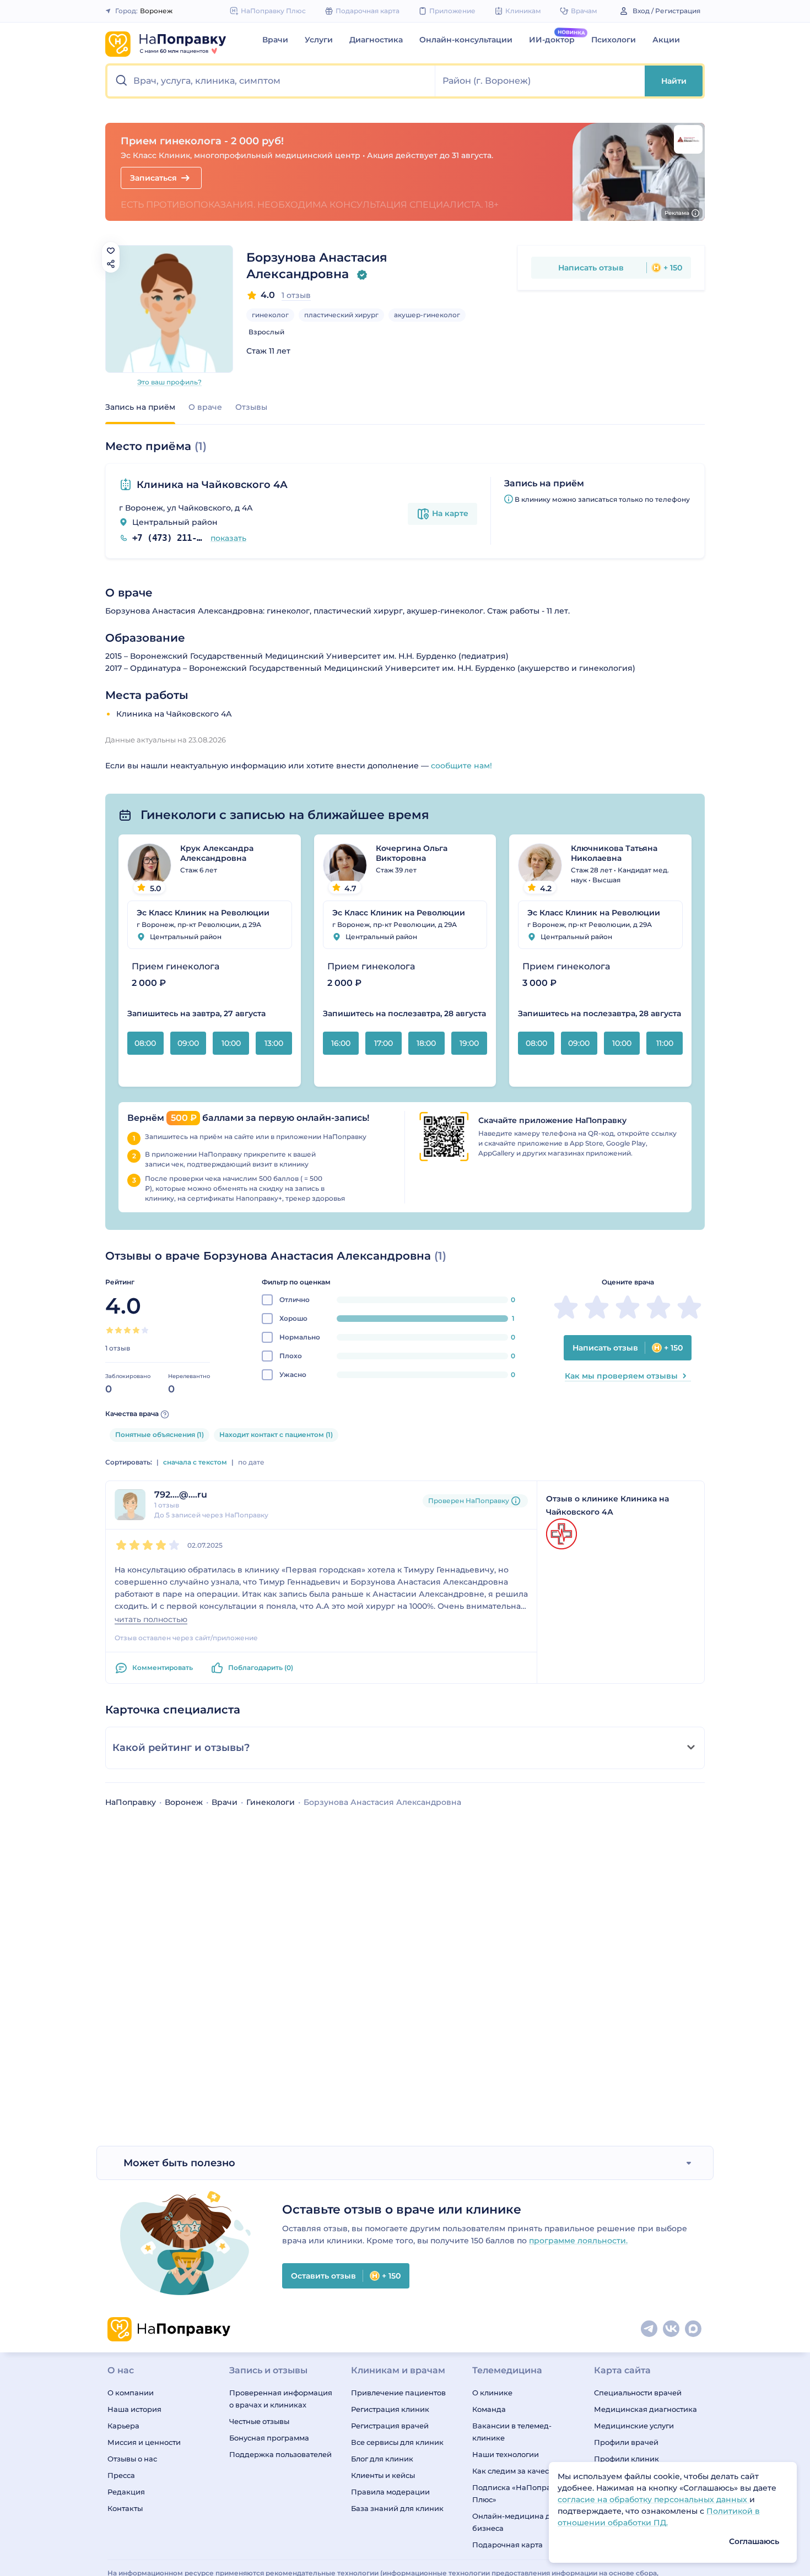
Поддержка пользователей (280, 2454)
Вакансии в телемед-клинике (512, 2432)
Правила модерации (390, 2492)
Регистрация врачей (390, 2426)
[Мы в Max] (694, 2329)
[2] (118, 1330)
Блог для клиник (382, 2459)
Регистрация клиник (390, 2409)
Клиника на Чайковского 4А (212, 485)
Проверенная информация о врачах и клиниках (281, 2399)
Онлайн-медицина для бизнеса (516, 2522)
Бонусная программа (269, 2438)
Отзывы (251, 407)
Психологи (614, 40)
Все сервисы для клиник (397, 2442)
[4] (136, 1330)
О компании (131, 2393)
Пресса (121, 2475)
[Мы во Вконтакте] (672, 2329)
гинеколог (270, 315)
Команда (489, 2409)
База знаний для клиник (397, 2508)
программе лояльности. (578, 2241)
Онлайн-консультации (466, 40)
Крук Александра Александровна (217, 853)
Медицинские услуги (634, 2426)
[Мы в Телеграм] (650, 2329)
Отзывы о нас (132, 2459)
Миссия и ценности (144, 2442)
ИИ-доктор (552, 40)
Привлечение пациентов (398, 2393)
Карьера (123, 2426)
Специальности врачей (638, 2393)
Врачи (275, 40)
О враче (205, 407)
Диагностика (376, 40)
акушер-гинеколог (427, 315)
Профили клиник (627, 2459)
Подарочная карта (507, 2545)
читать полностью (151, 1620)
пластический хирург (341, 315)
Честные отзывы (259, 2421)
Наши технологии (506, 2454)
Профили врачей (626, 2442)
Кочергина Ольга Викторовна (412, 853)
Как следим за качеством (519, 2471)
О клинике (492, 2393)
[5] (145, 1330)
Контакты (125, 2508)
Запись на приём (140, 407)
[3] (127, 1330)
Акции (666, 40)
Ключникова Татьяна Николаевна (614, 853)
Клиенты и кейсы (383, 2475)
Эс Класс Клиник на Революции (203, 913)
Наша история (134, 2409)
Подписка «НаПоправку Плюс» (518, 2493)
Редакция (126, 2492)
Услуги (319, 40)
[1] (110, 1330)
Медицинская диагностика (646, 2409)
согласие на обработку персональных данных (654, 2499)
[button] (271, 81)
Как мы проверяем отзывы (621, 1376)
